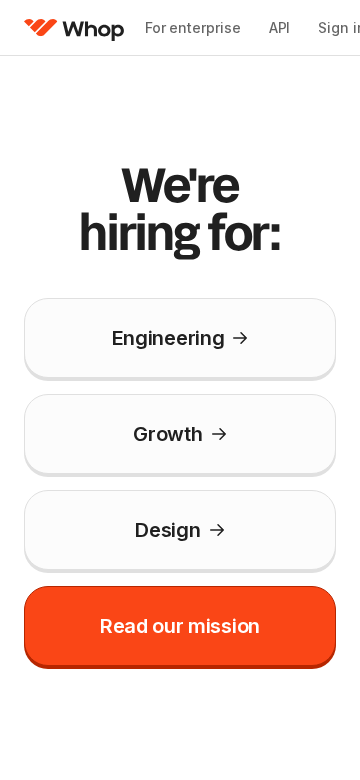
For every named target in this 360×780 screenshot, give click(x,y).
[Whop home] (74, 28)
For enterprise (193, 27)
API (280, 27)
